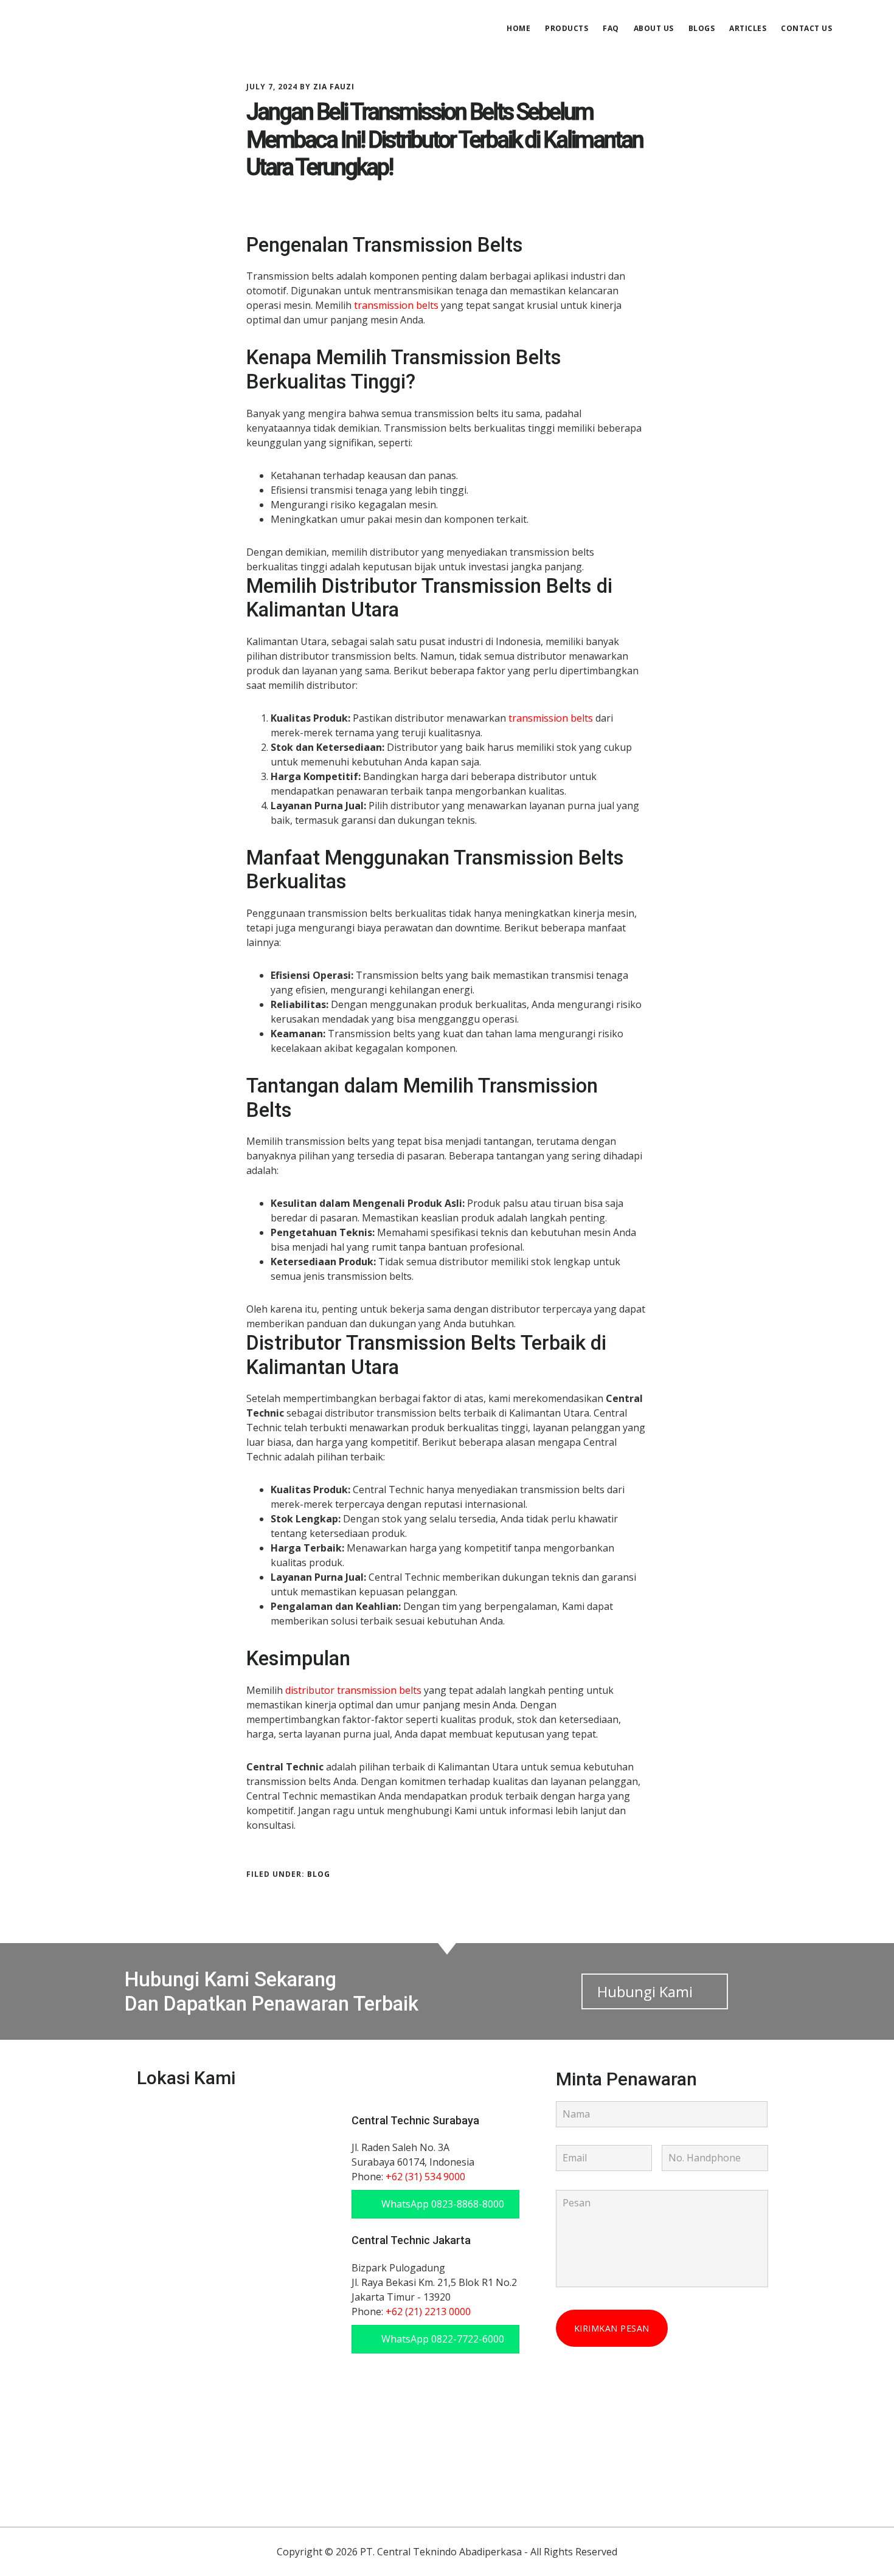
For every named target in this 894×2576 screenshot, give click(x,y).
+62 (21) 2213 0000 (428, 2312)
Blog (319, 1874)
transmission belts (396, 305)
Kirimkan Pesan (612, 2328)
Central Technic (147, 27)
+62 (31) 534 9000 (425, 2177)
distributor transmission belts (353, 1690)
